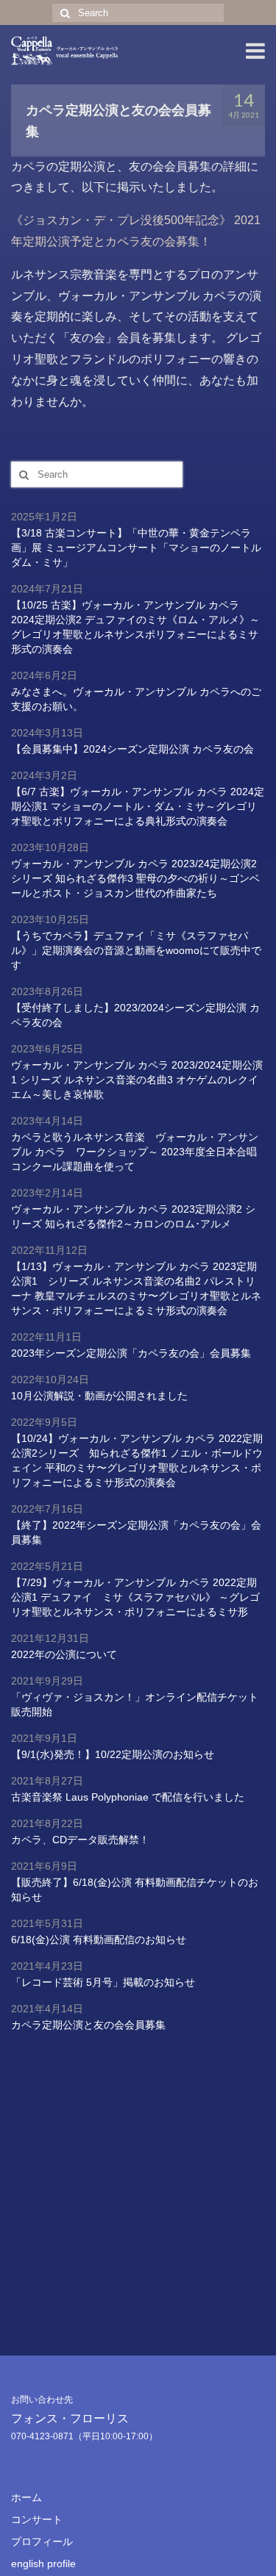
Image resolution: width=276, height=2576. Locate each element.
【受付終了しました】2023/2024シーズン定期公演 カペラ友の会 (135, 1015)
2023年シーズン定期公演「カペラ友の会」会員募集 (131, 1353)
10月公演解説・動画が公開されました (99, 1396)
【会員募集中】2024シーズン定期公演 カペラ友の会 (132, 749)
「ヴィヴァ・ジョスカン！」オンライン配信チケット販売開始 (135, 1704)
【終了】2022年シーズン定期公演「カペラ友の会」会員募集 (136, 1532)
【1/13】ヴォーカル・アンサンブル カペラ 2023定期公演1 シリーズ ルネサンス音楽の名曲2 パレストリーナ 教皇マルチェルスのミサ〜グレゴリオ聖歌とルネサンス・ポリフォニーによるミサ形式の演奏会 (136, 1288)
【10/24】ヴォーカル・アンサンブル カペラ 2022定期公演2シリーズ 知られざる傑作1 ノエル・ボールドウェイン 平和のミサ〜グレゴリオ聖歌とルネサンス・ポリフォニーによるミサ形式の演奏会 (137, 1460)
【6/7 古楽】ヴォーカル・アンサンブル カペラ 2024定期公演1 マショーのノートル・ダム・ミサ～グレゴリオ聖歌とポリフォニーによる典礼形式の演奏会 (138, 806)
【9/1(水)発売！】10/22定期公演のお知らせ (113, 1754)
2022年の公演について (64, 1654)
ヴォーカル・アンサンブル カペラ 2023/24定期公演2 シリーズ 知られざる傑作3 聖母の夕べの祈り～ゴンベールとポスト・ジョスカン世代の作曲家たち (135, 878)
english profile (43, 2564)
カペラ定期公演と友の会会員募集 (88, 2025)
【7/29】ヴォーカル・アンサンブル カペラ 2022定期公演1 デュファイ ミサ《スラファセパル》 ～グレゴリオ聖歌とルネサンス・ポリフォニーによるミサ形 (135, 1597)
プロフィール (42, 2541)
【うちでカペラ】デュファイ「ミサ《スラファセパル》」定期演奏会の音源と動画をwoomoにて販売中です (136, 950)
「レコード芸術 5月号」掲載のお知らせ (103, 1982)
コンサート (37, 2519)
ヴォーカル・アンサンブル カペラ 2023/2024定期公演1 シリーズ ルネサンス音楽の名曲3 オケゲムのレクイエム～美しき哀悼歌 (137, 1080)
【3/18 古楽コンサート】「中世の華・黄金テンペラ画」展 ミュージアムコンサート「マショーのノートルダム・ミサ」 (136, 548)
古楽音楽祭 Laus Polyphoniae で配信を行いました (128, 1797)
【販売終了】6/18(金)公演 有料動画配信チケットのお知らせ (135, 1890)
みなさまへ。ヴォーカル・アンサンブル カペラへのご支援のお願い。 (136, 699)
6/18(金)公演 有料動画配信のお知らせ (99, 1940)
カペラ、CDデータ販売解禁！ (80, 1840)
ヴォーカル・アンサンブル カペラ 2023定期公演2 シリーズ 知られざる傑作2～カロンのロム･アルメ (133, 1216)
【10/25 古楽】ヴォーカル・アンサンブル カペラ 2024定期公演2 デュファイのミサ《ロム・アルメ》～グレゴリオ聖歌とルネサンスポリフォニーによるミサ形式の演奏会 (135, 627)
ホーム (26, 2497)
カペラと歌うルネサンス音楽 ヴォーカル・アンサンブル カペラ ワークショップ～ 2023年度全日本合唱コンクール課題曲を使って (135, 1152)
